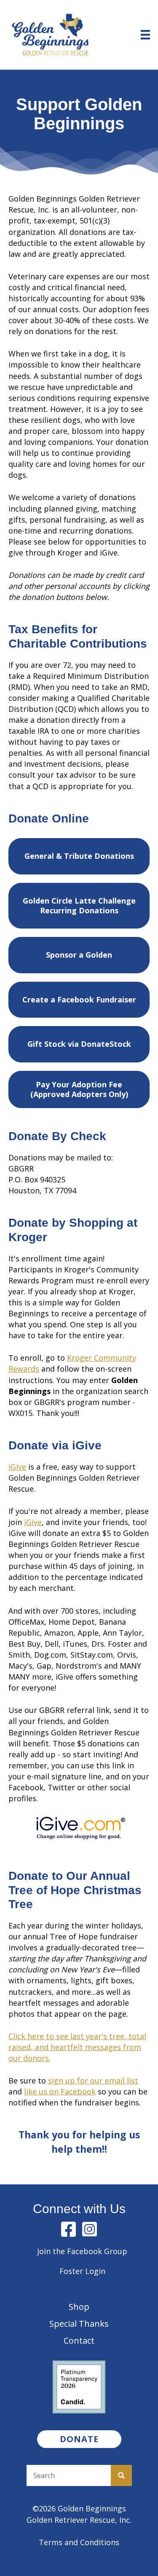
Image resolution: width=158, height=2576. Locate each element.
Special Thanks (79, 2324)
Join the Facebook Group (82, 2251)
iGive (17, 1467)
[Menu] (145, 35)
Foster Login (82, 2271)
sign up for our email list (93, 2080)
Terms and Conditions (79, 2542)
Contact (79, 2340)
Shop (79, 2307)
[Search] (121, 2475)
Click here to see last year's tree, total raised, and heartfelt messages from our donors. (77, 2047)
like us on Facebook (60, 2091)
